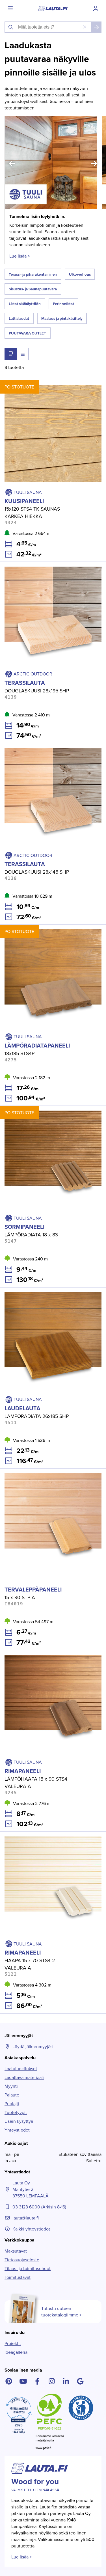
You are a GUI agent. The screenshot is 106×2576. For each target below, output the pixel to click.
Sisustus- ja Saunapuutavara (33, 289)
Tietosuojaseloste (22, 2260)
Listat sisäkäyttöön (25, 304)
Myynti (11, 2086)
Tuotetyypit (16, 2112)
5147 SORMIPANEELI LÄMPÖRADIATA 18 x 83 (45, 1109)
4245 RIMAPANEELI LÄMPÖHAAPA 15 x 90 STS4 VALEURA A (48, 1657)
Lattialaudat (19, 319)
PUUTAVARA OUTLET (27, 333)
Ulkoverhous (80, 274)
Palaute (12, 2095)
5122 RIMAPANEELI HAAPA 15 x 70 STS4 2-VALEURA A (52, 1838)
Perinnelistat (63, 304)
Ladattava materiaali (24, 2077)
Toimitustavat (18, 2277)
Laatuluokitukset (21, 2069)
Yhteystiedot (17, 2130)
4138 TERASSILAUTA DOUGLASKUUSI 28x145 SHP (50, 747)
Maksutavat (16, 2251)
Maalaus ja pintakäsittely (62, 319)
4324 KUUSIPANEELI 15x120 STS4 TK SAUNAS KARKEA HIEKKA (46, 387)
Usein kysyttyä (19, 2121)
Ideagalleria (16, 2352)
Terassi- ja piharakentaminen (33, 274)
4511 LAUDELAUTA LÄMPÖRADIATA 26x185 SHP (48, 1291)
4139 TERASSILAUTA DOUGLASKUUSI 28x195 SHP (50, 565)
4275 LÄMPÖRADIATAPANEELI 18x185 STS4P (45, 928)
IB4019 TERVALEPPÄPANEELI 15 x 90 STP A (43, 1472)
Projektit (13, 2343)
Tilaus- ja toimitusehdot (28, 2269)
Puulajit (12, 2104)
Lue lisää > (19, 256)
